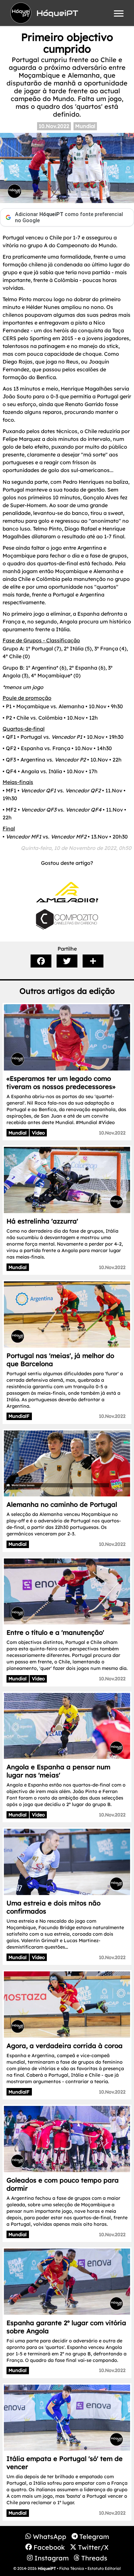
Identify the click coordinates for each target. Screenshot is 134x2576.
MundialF (19, 1416)
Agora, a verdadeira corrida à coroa (65, 2046)
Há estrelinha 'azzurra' (42, 1221)
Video (38, 1133)
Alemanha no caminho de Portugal (62, 1504)
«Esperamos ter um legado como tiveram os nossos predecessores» (61, 1083)
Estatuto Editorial (104, 2568)
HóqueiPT (47, 2568)
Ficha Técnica (72, 2568)
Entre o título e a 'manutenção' (55, 1632)
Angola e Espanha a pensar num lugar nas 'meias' (58, 1771)
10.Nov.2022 (54, 126)
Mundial (85, 126)
